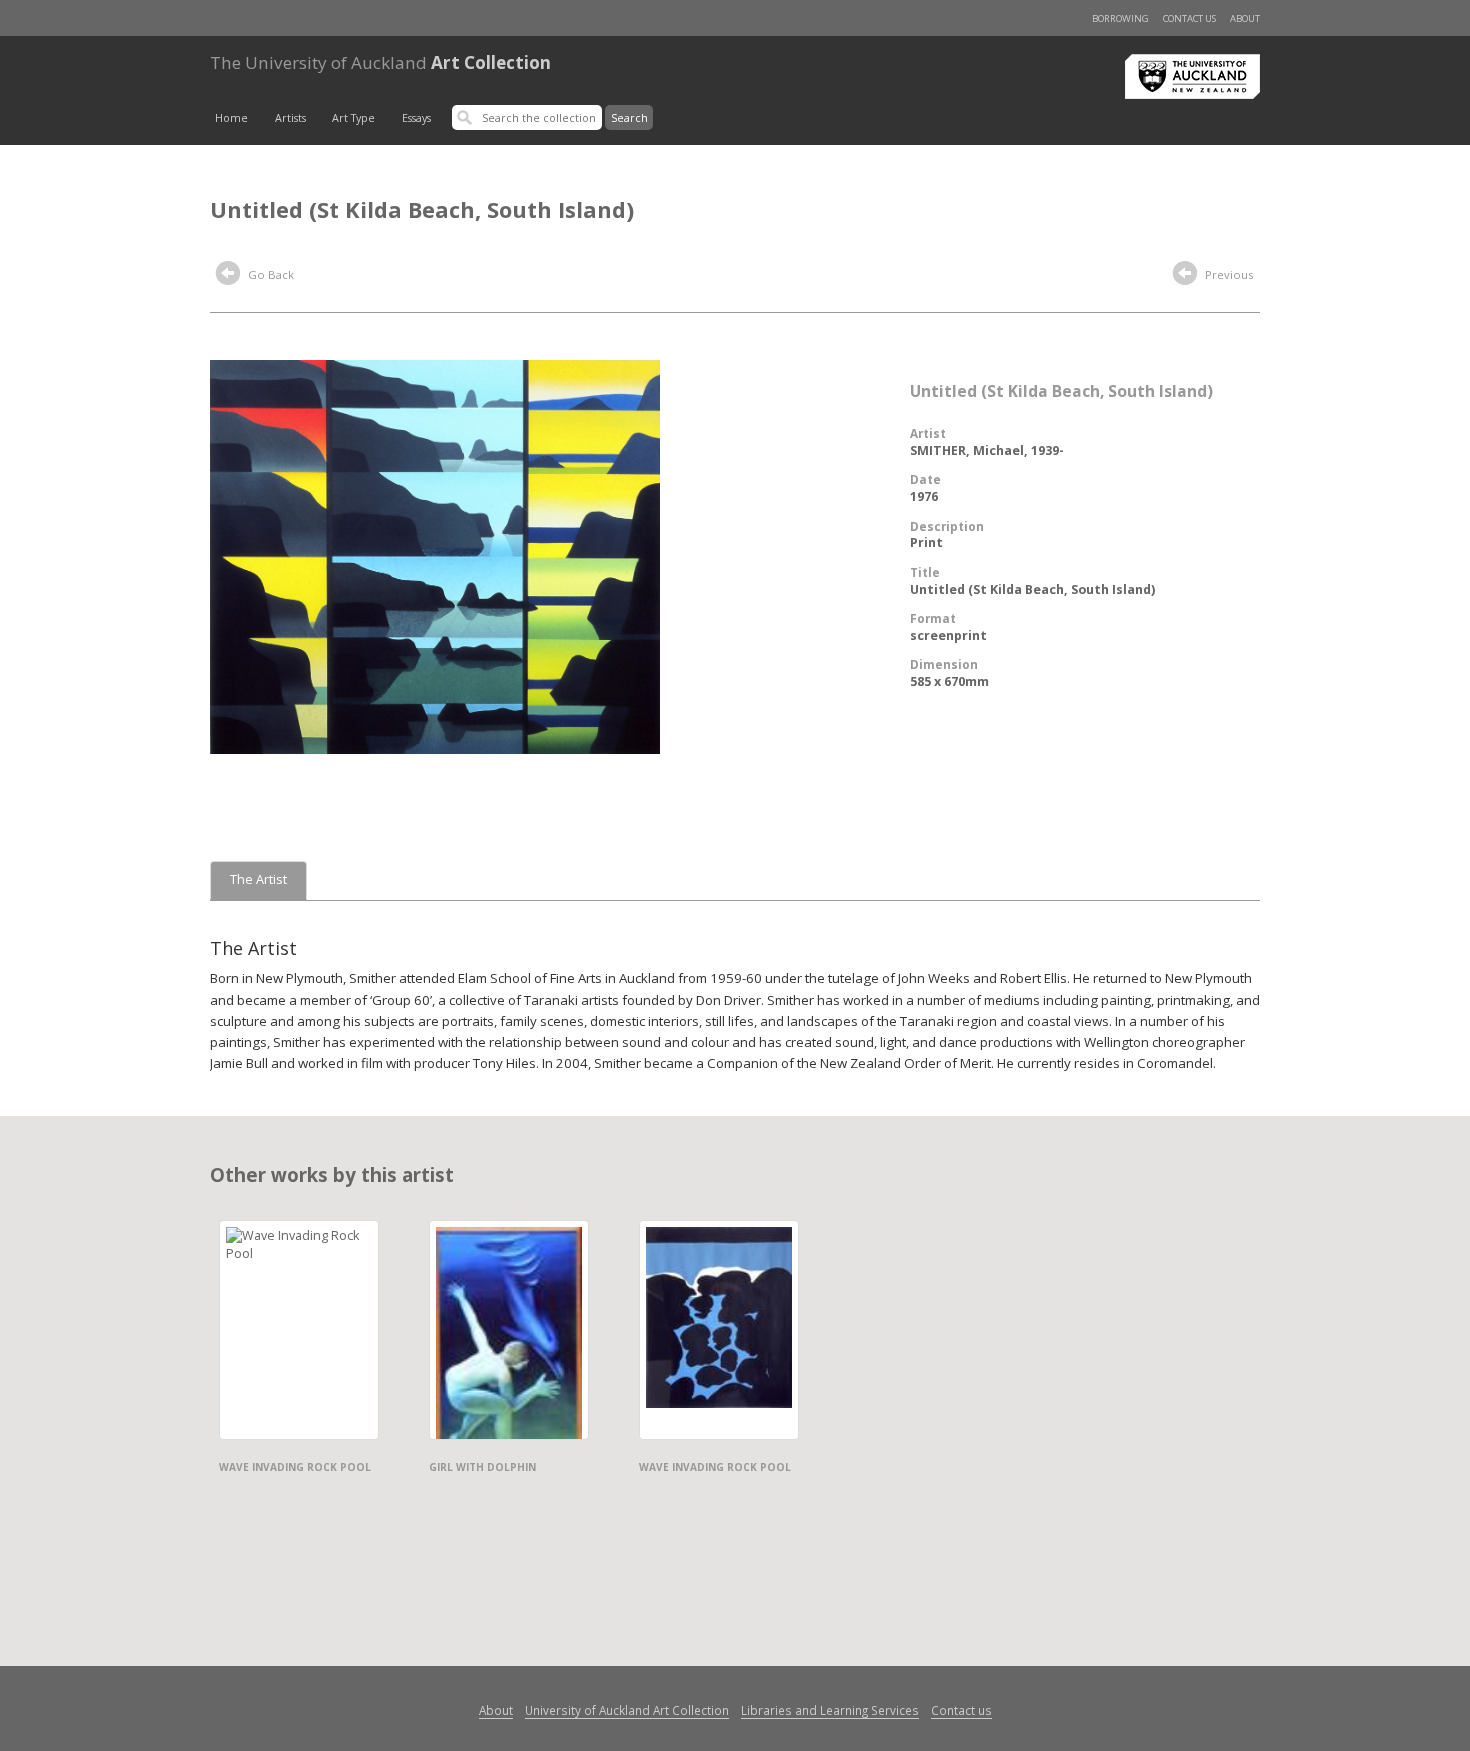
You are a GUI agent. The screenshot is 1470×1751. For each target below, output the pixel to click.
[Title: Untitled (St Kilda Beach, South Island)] (435, 555)
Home (231, 118)
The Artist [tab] (258, 879)
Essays (416, 118)
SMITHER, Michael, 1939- (987, 450)
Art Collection (380, 62)
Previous (1227, 274)
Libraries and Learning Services (830, 1710)
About (1245, 18)
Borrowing (1120, 18)
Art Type (353, 118)
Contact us (1189, 18)
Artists (290, 118)
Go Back (269, 274)
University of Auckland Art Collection (627, 1710)
